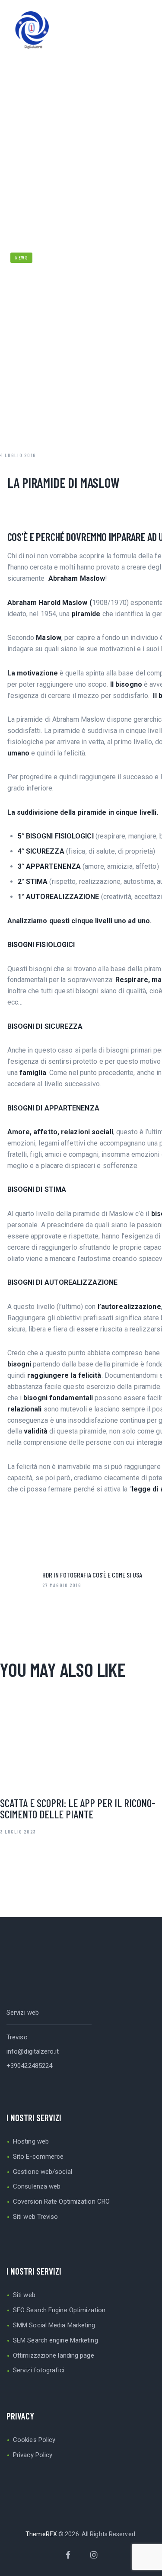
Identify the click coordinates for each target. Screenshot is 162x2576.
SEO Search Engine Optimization (59, 2310)
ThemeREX (41, 2534)
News (131, 132)
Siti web (24, 2295)
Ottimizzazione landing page (54, 2355)
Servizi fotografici (39, 2370)
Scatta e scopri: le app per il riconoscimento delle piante (78, 1808)
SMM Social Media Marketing (54, 2325)
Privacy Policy (33, 2455)
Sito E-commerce (38, 2157)
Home (31, 132)
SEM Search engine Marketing (56, 2340)
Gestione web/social (43, 2172)
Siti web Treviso (36, 2217)
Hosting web (31, 2141)
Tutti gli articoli (81, 132)
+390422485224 (29, 2066)
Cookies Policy (34, 2440)
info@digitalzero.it (33, 2051)
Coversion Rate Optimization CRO (61, 2202)
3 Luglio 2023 (18, 1831)
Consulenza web (37, 2186)
